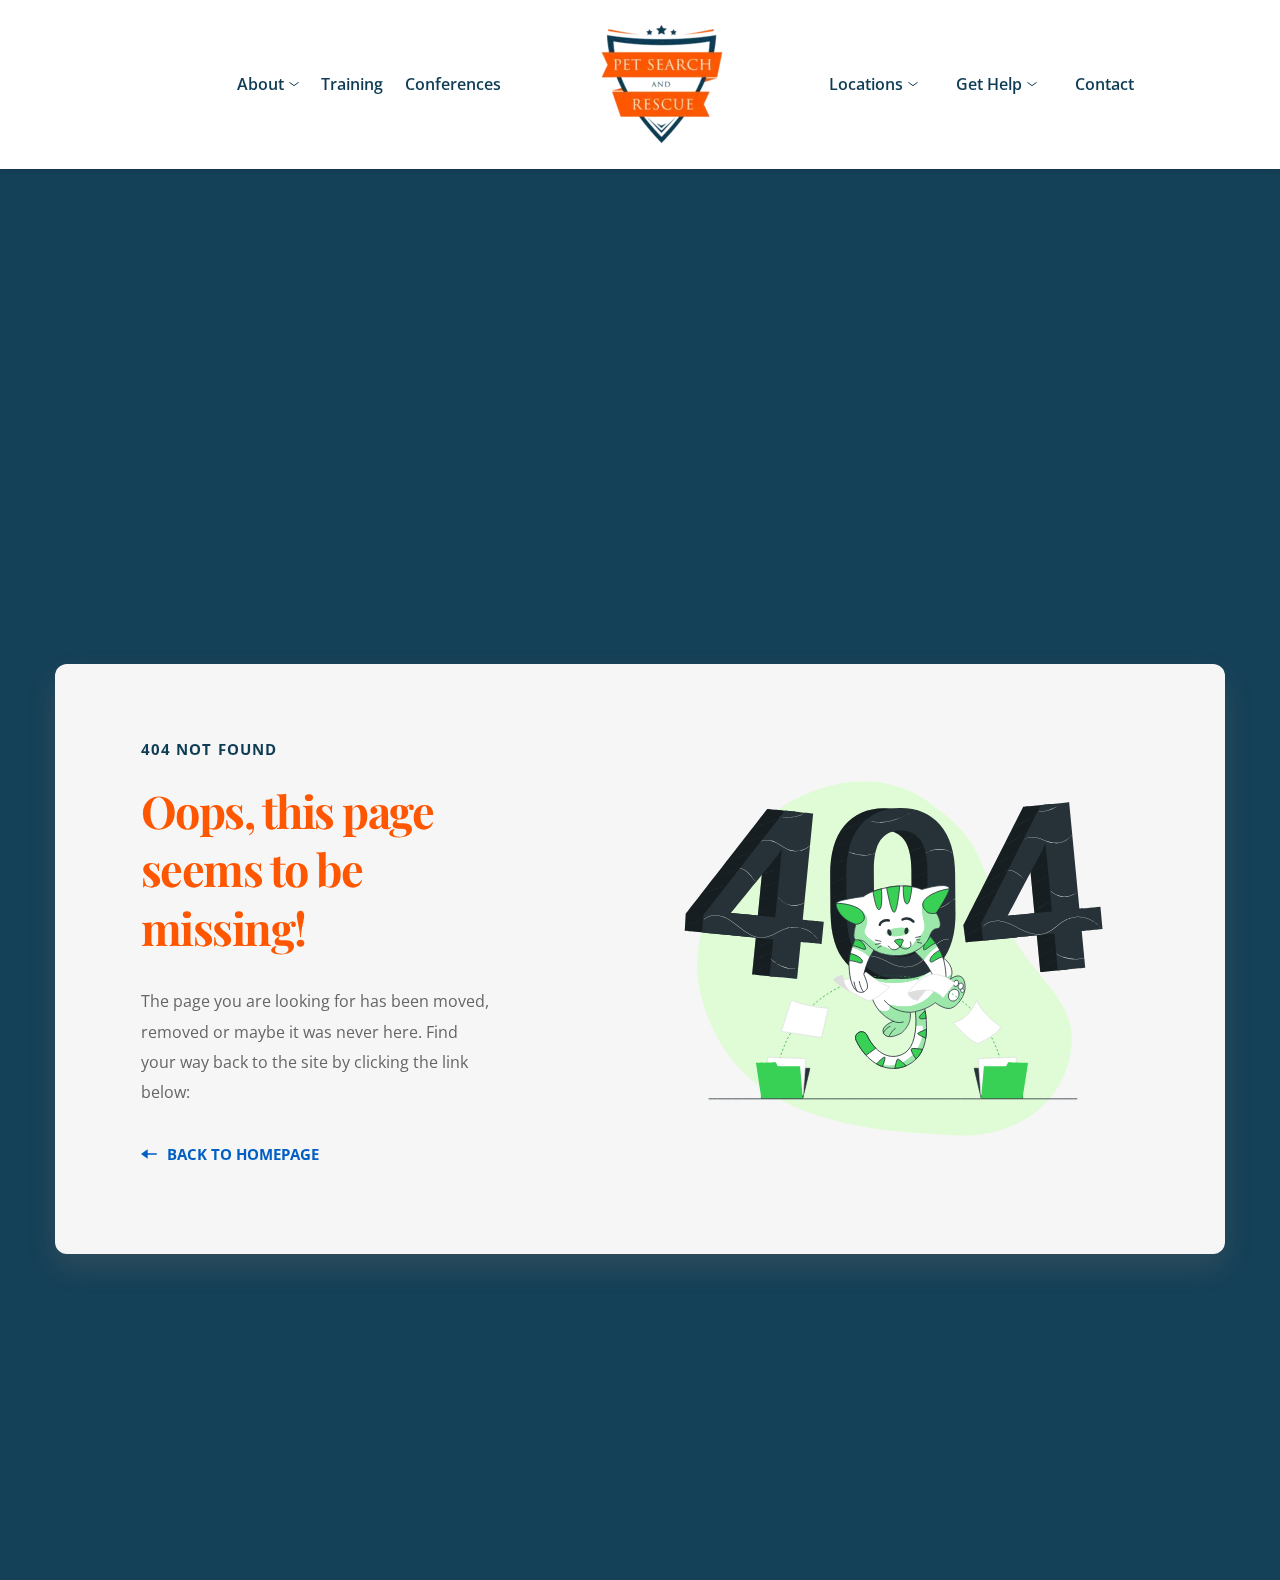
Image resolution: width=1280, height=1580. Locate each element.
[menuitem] (268, 84)
